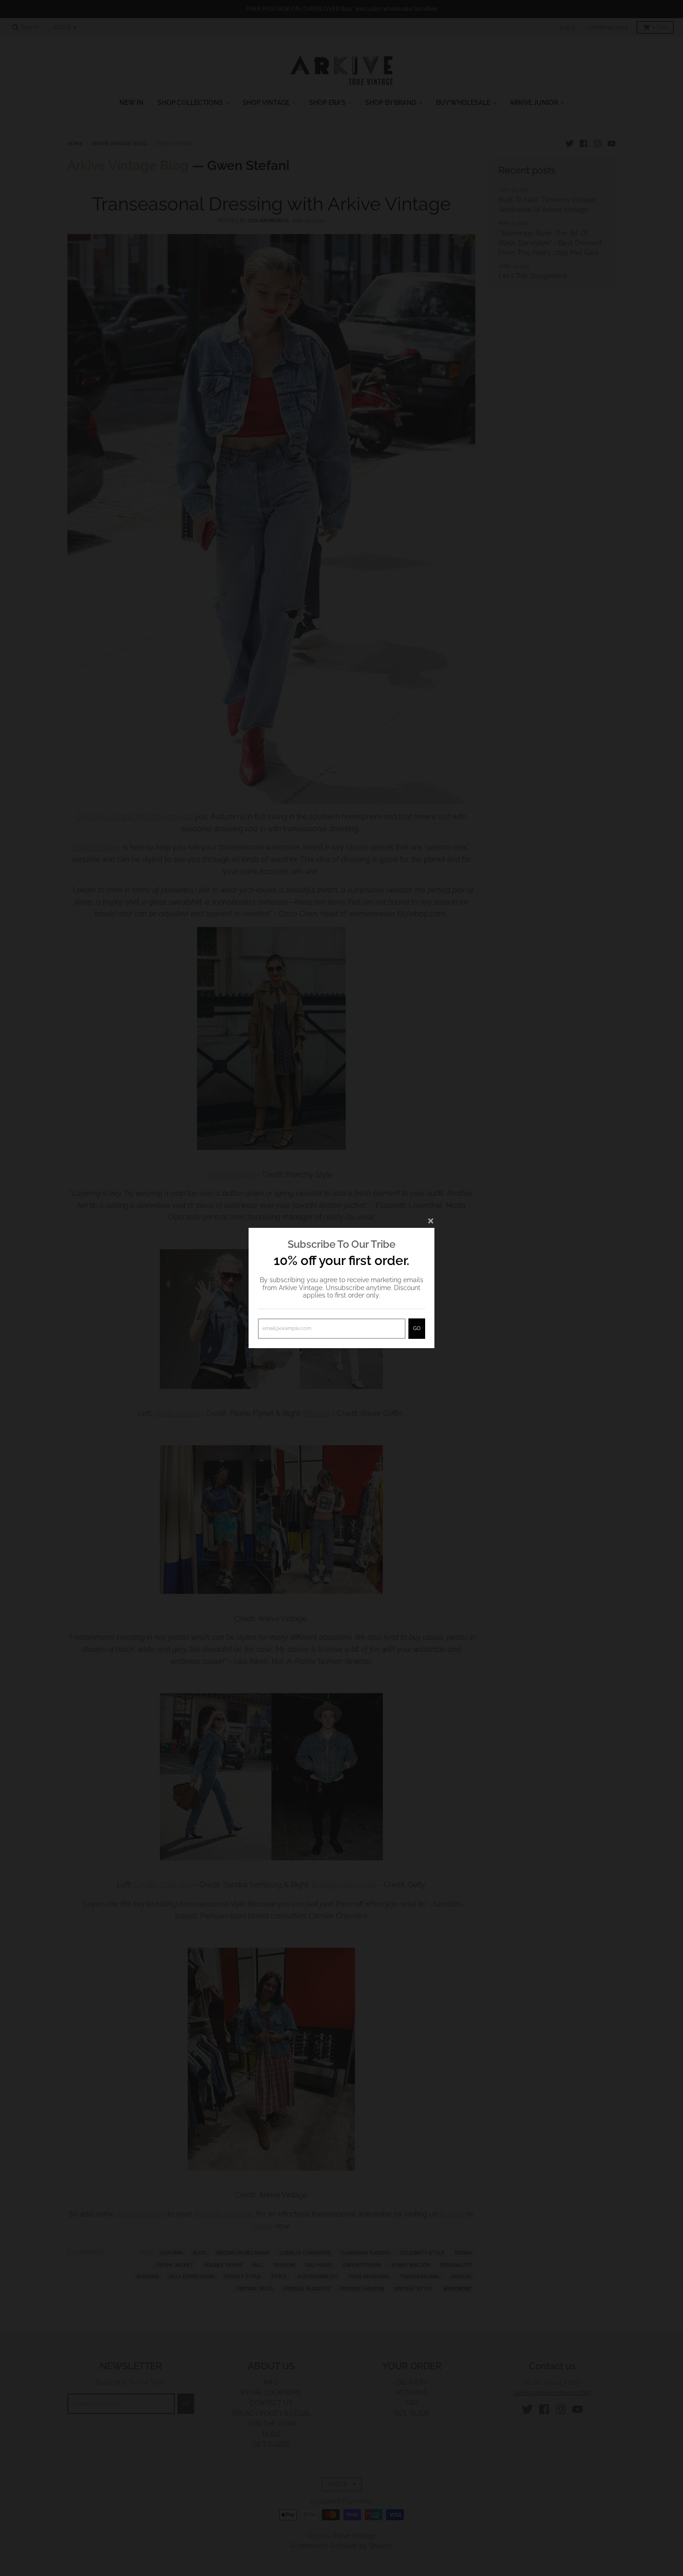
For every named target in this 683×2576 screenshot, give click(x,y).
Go (417, 1328)
